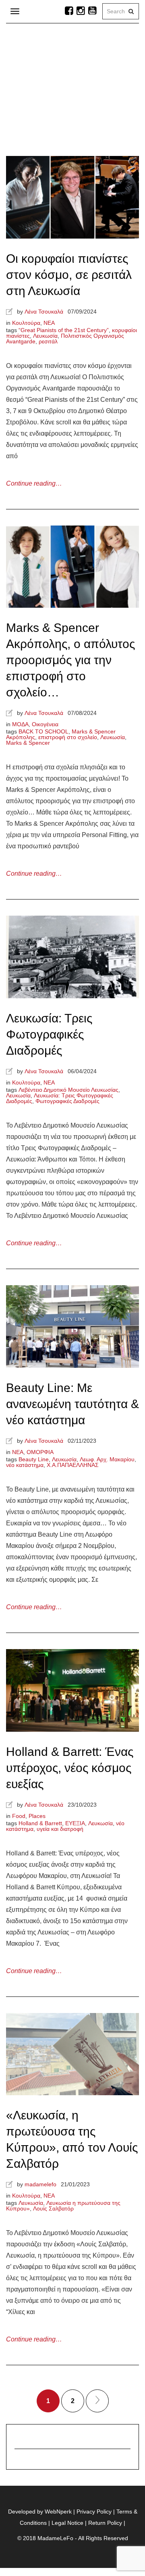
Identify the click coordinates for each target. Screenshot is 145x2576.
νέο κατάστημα (25, 1465)
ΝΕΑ (49, 323)
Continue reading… (34, 483)
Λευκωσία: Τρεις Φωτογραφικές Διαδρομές (49, 1034)
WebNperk (58, 2512)
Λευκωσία (45, 336)
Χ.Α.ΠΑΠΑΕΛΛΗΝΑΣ (73, 1465)
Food (19, 1816)
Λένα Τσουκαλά (44, 312)
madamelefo (40, 2184)
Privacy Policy (94, 2512)
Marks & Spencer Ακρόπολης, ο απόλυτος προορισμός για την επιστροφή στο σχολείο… (70, 660)
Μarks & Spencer (28, 743)
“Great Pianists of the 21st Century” (64, 330)
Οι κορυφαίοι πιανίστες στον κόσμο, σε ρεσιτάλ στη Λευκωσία (69, 275)
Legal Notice (67, 2523)
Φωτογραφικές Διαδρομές (67, 1101)
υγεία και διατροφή (60, 1829)
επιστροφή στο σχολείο (68, 737)
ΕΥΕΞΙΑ (75, 1823)
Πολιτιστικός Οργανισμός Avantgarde (65, 339)
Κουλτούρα (26, 323)
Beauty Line (34, 1459)
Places (37, 1816)
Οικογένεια (45, 724)
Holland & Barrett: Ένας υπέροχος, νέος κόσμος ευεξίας (70, 1768)
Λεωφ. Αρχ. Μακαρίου (107, 1459)
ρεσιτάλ (48, 341)
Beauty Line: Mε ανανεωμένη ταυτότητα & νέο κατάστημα (72, 1404)
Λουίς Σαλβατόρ (53, 2208)
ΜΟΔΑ (20, 724)
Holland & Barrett (40, 1823)
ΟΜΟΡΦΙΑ (40, 1452)
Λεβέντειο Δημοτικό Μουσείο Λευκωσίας (68, 1090)
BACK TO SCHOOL (43, 731)
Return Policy (105, 2523)
